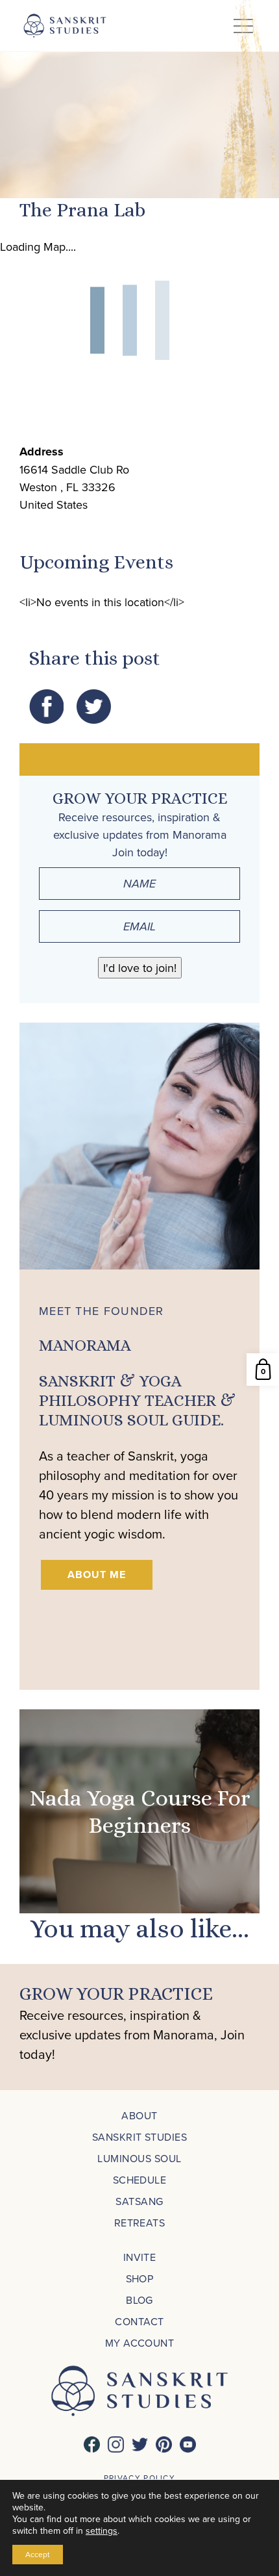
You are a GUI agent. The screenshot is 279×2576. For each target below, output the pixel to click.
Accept (38, 2554)
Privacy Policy (139, 2478)
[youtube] (188, 2444)
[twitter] (140, 2444)
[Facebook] (92, 2444)
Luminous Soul (139, 2158)
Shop (140, 2278)
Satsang (139, 2201)
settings (102, 2531)
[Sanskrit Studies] (65, 26)
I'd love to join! (140, 968)
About (139, 2115)
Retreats (140, 2223)
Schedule (140, 2180)
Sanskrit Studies (140, 2137)
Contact (139, 2321)
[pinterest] (164, 2444)
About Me (97, 1575)
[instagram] (116, 2444)
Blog (139, 2300)
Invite (140, 2257)
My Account (140, 2343)
